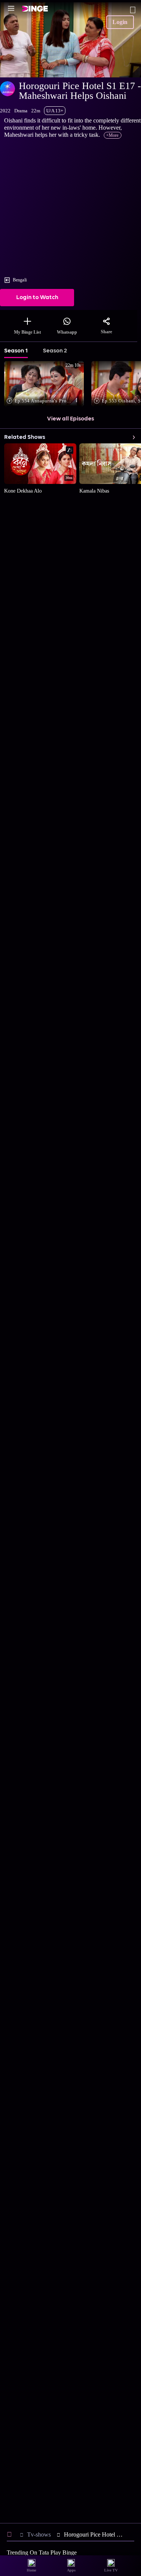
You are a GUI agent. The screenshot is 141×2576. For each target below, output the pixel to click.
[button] (46, 384)
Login (120, 22)
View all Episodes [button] (70, 419)
